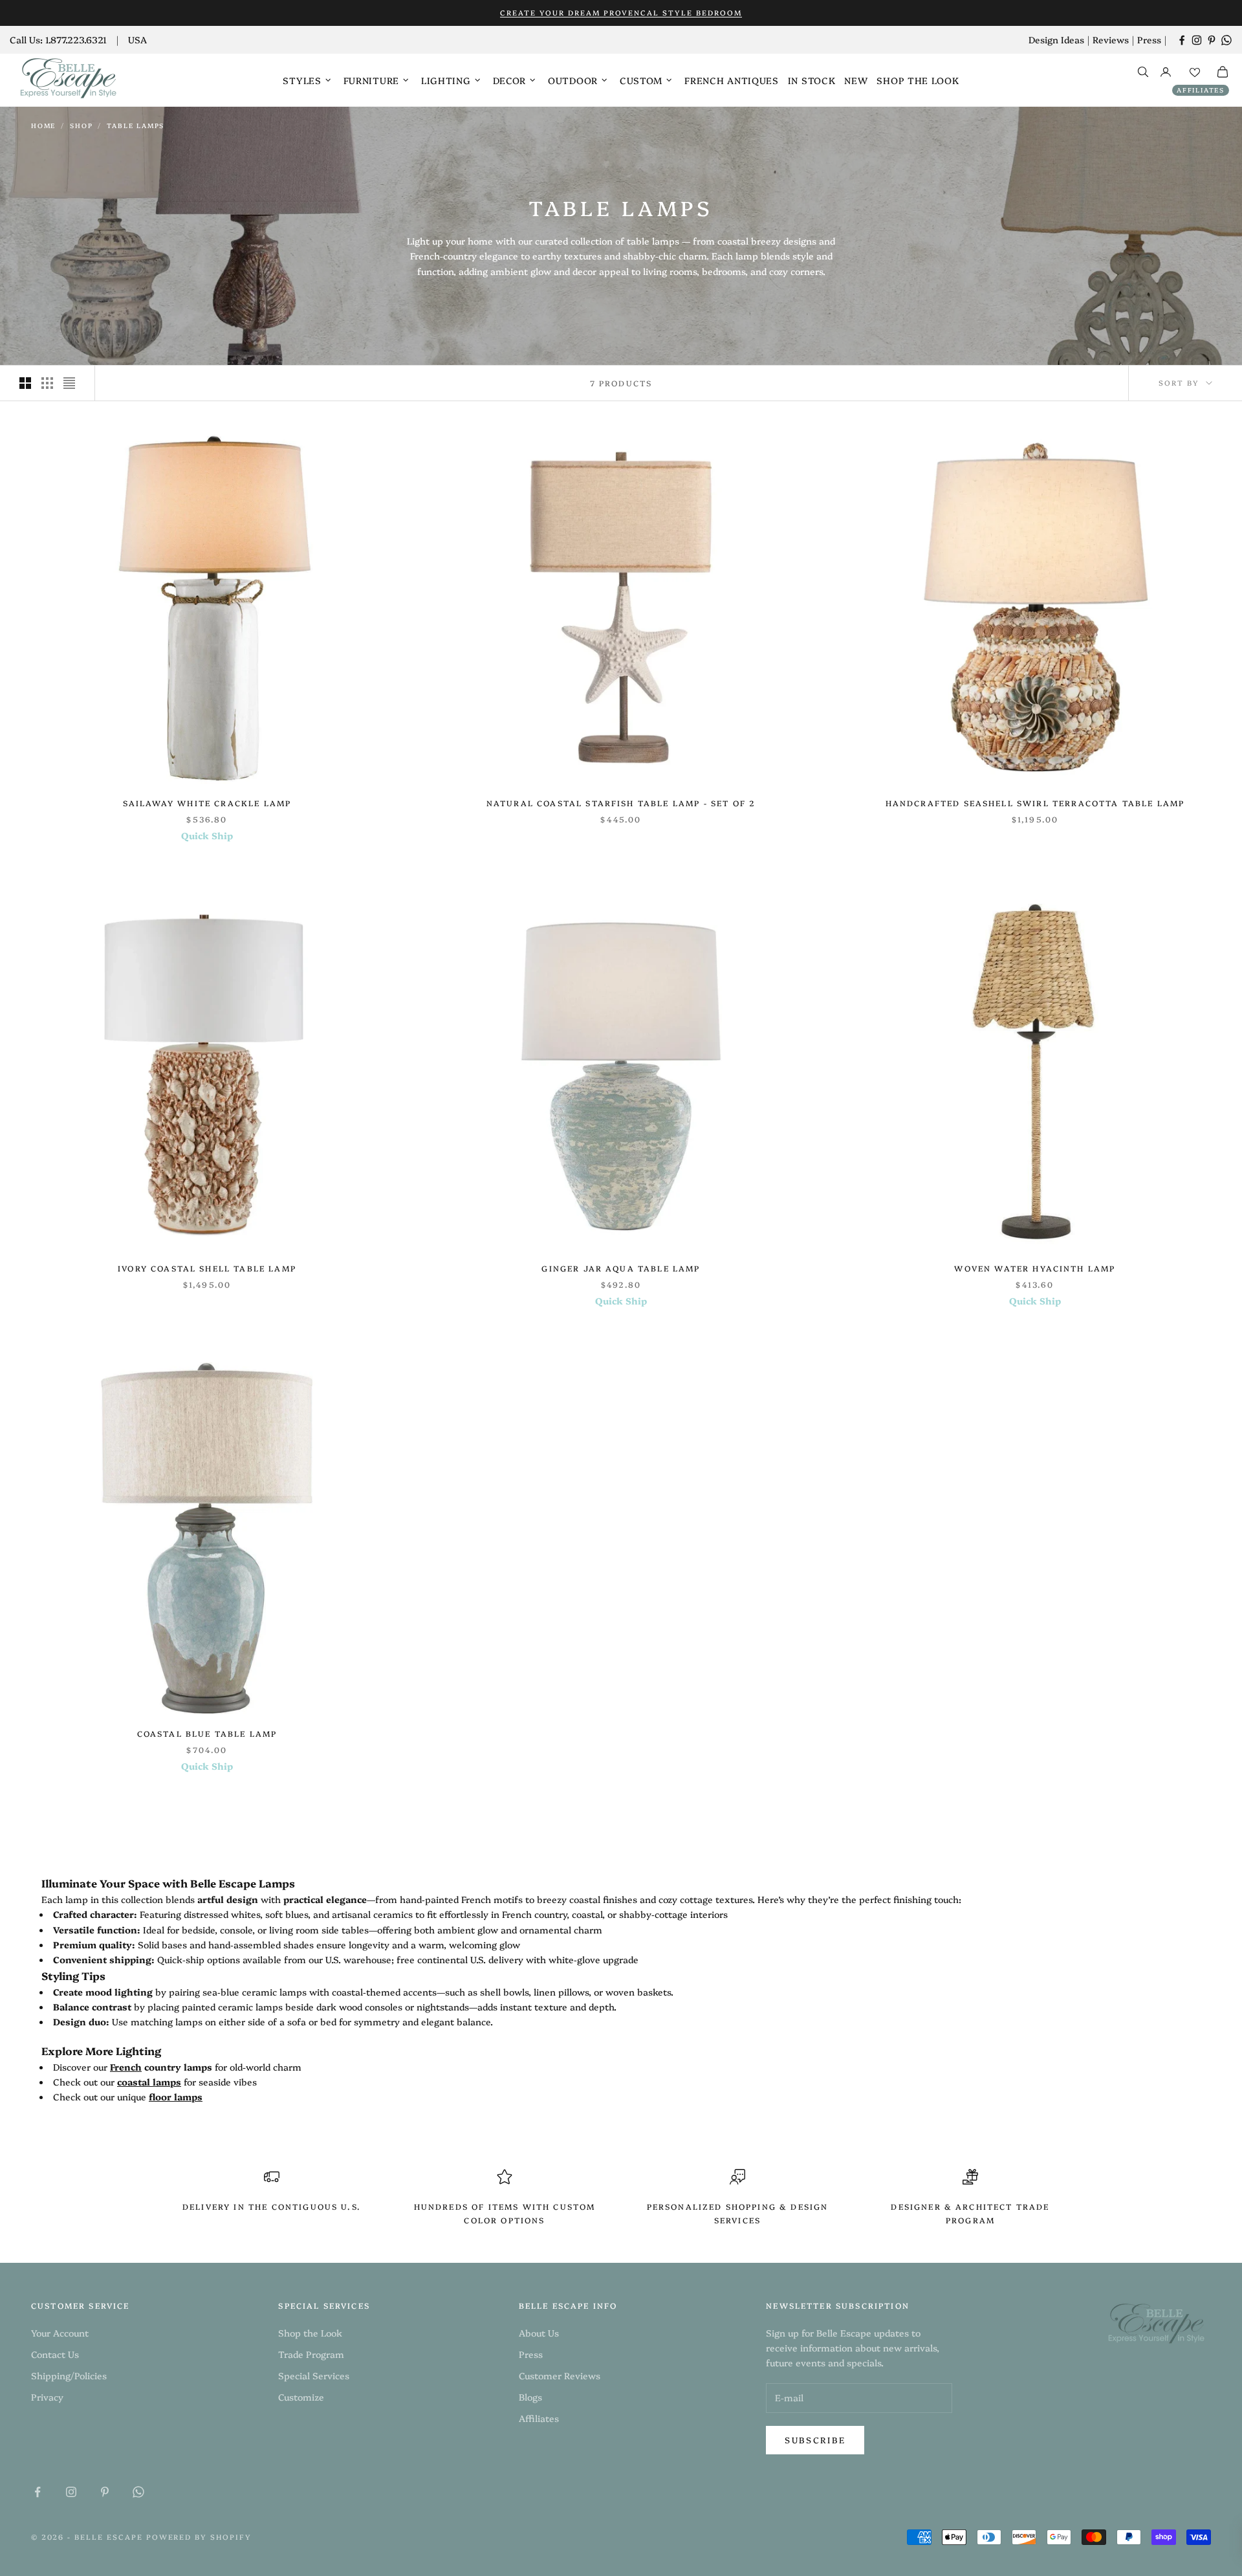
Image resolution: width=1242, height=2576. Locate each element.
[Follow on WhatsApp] (1226, 40)
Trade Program (311, 2354)
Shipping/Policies (69, 2375)
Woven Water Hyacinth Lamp (1035, 1268)
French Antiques (732, 80)
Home (43, 126)
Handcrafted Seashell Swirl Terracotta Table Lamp (1035, 803)
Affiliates (1201, 90)
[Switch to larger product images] (25, 383)
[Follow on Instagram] (1197, 40)
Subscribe (815, 2439)
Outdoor (573, 80)
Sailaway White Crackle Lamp (207, 803)
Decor (510, 80)
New (856, 80)
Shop (81, 126)
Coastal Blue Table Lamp (207, 1733)
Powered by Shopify (199, 2537)
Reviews (1111, 39)
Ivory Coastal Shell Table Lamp (207, 1268)
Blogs (530, 2397)
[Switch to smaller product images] (47, 383)
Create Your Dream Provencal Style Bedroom (621, 13)
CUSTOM (641, 80)
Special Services (314, 2375)
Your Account (60, 2333)
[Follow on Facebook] (1182, 40)
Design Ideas (1056, 39)
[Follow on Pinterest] (1212, 40)
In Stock (812, 80)
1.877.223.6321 (76, 39)
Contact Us (55, 2354)
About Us (539, 2333)
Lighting (446, 80)
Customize (301, 2397)
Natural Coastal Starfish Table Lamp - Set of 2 (621, 803)
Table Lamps (136, 126)
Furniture (371, 80)
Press (1149, 39)
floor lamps (176, 2097)
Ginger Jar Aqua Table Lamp (621, 1268)
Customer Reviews (560, 2375)
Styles (302, 80)
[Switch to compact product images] (69, 383)
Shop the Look (918, 80)
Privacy (47, 2397)
